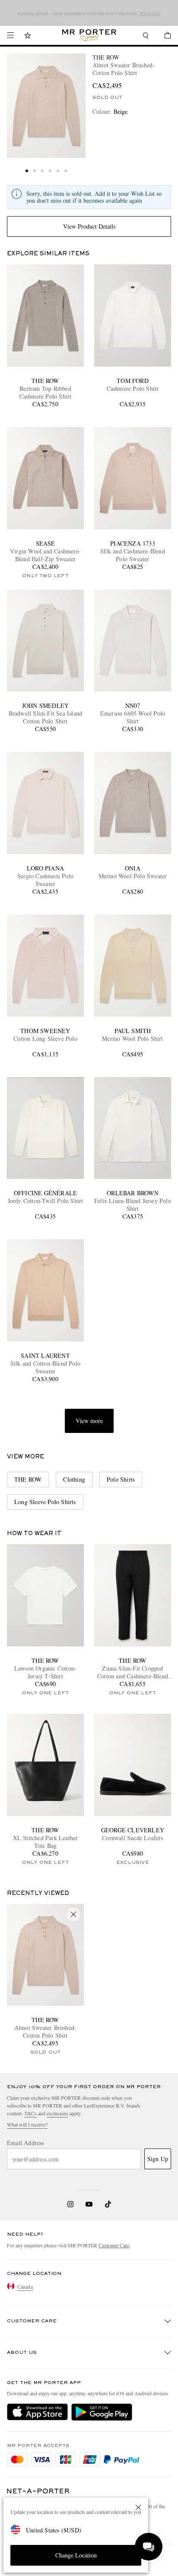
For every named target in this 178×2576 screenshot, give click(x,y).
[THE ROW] (46, 106)
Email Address (25, 2143)
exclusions (57, 2113)
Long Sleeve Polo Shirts (45, 1502)
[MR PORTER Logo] (38, 2491)
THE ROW (106, 57)
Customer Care (114, 2245)
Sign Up (158, 2159)
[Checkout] (163, 36)
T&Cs (30, 2113)
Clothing (74, 1479)
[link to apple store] (37, 2412)
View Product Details (89, 226)
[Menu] (10, 35)
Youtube (89, 2204)
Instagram (70, 2204)
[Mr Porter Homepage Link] (89, 35)
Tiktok (108, 2204)
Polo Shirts (121, 1479)
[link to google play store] (102, 2412)
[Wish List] (28, 36)
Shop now (96, 17)
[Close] (138, 2507)
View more (89, 1421)
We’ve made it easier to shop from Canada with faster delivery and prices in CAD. (89, 13)
